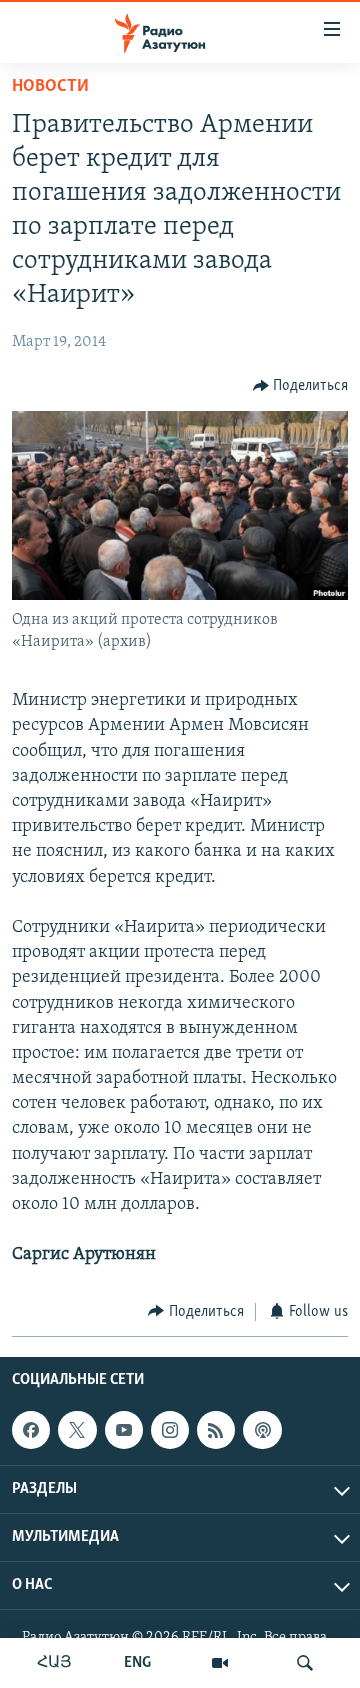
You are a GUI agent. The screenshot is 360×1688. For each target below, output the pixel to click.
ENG (137, 1663)
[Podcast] (262, 1430)
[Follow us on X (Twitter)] (77, 1430)
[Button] (301, 386)
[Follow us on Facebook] (31, 1430)
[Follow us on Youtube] (124, 1430)
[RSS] (216, 1430)
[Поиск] (305, 1663)
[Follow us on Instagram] (170, 1430)
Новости (50, 87)
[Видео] (220, 1663)
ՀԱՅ (54, 1663)
